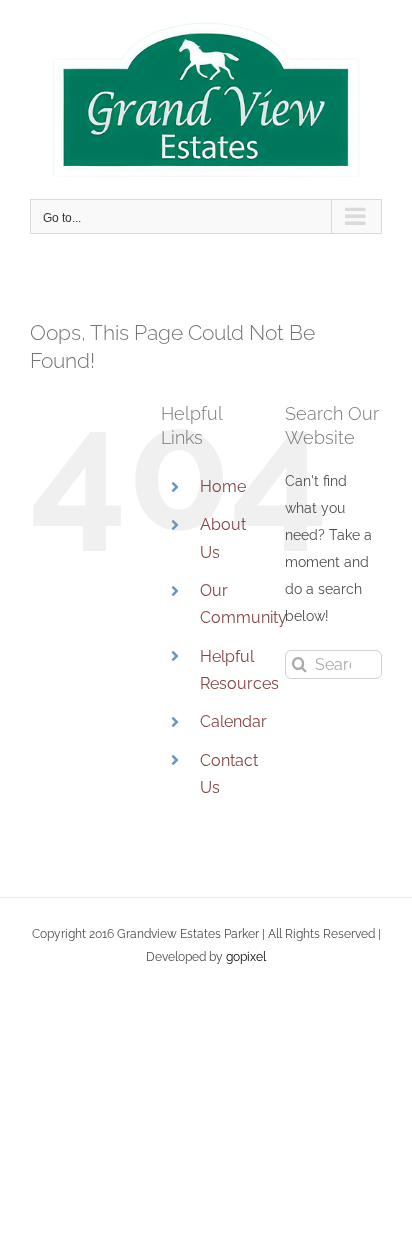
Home (223, 486)
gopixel (246, 957)
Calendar (233, 721)
